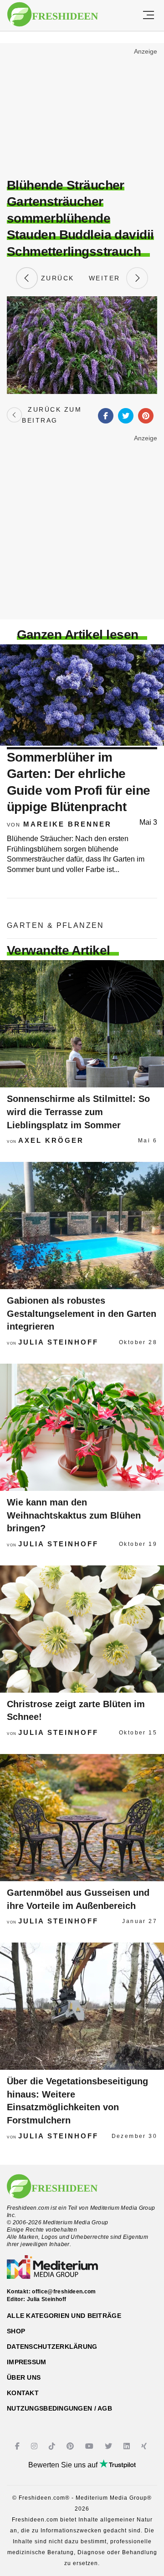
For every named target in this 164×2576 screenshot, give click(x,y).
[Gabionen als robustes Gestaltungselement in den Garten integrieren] (82, 1226)
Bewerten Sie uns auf (64, 2465)
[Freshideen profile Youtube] (90, 2446)
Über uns (24, 2377)
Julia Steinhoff (58, 1342)
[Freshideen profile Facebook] (18, 2446)
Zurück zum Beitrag (52, 415)
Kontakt (23, 2393)
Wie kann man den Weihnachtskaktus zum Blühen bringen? (74, 1515)
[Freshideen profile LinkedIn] (128, 2446)
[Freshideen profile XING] (145, 2446)
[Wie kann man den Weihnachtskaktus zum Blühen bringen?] (82, 1427)
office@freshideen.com (64, 2292)
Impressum (27, 2362)
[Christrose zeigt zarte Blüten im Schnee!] (82, 1629)
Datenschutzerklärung (52, 2347)
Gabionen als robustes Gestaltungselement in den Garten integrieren (82, 1313)
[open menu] (149, 15)
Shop (16, 2331)
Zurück (56, 278)
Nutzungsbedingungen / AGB (59, 2408)
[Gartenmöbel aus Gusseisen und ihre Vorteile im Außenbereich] (82, 1818)
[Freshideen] (53, 15)
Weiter (108, 278)
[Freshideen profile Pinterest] (71, 2446)
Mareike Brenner (67, 824)
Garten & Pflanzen (56, 925)
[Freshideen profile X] (110, 2446)
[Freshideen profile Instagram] (35, 2446)
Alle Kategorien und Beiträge (64, 2316)
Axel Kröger (51, 1140)
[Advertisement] (82, 112)
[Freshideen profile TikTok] (53, 2446)
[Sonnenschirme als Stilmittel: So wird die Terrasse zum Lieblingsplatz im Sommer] (82, 1024)
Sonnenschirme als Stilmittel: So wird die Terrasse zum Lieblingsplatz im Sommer (78, 1112)
